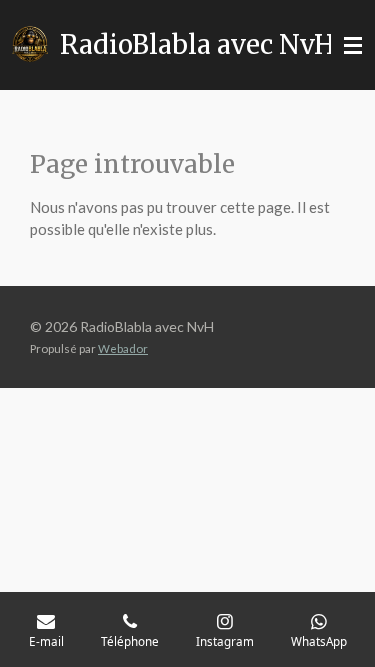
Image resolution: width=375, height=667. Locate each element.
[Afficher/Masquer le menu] (353, 45)
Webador (123, 348)
